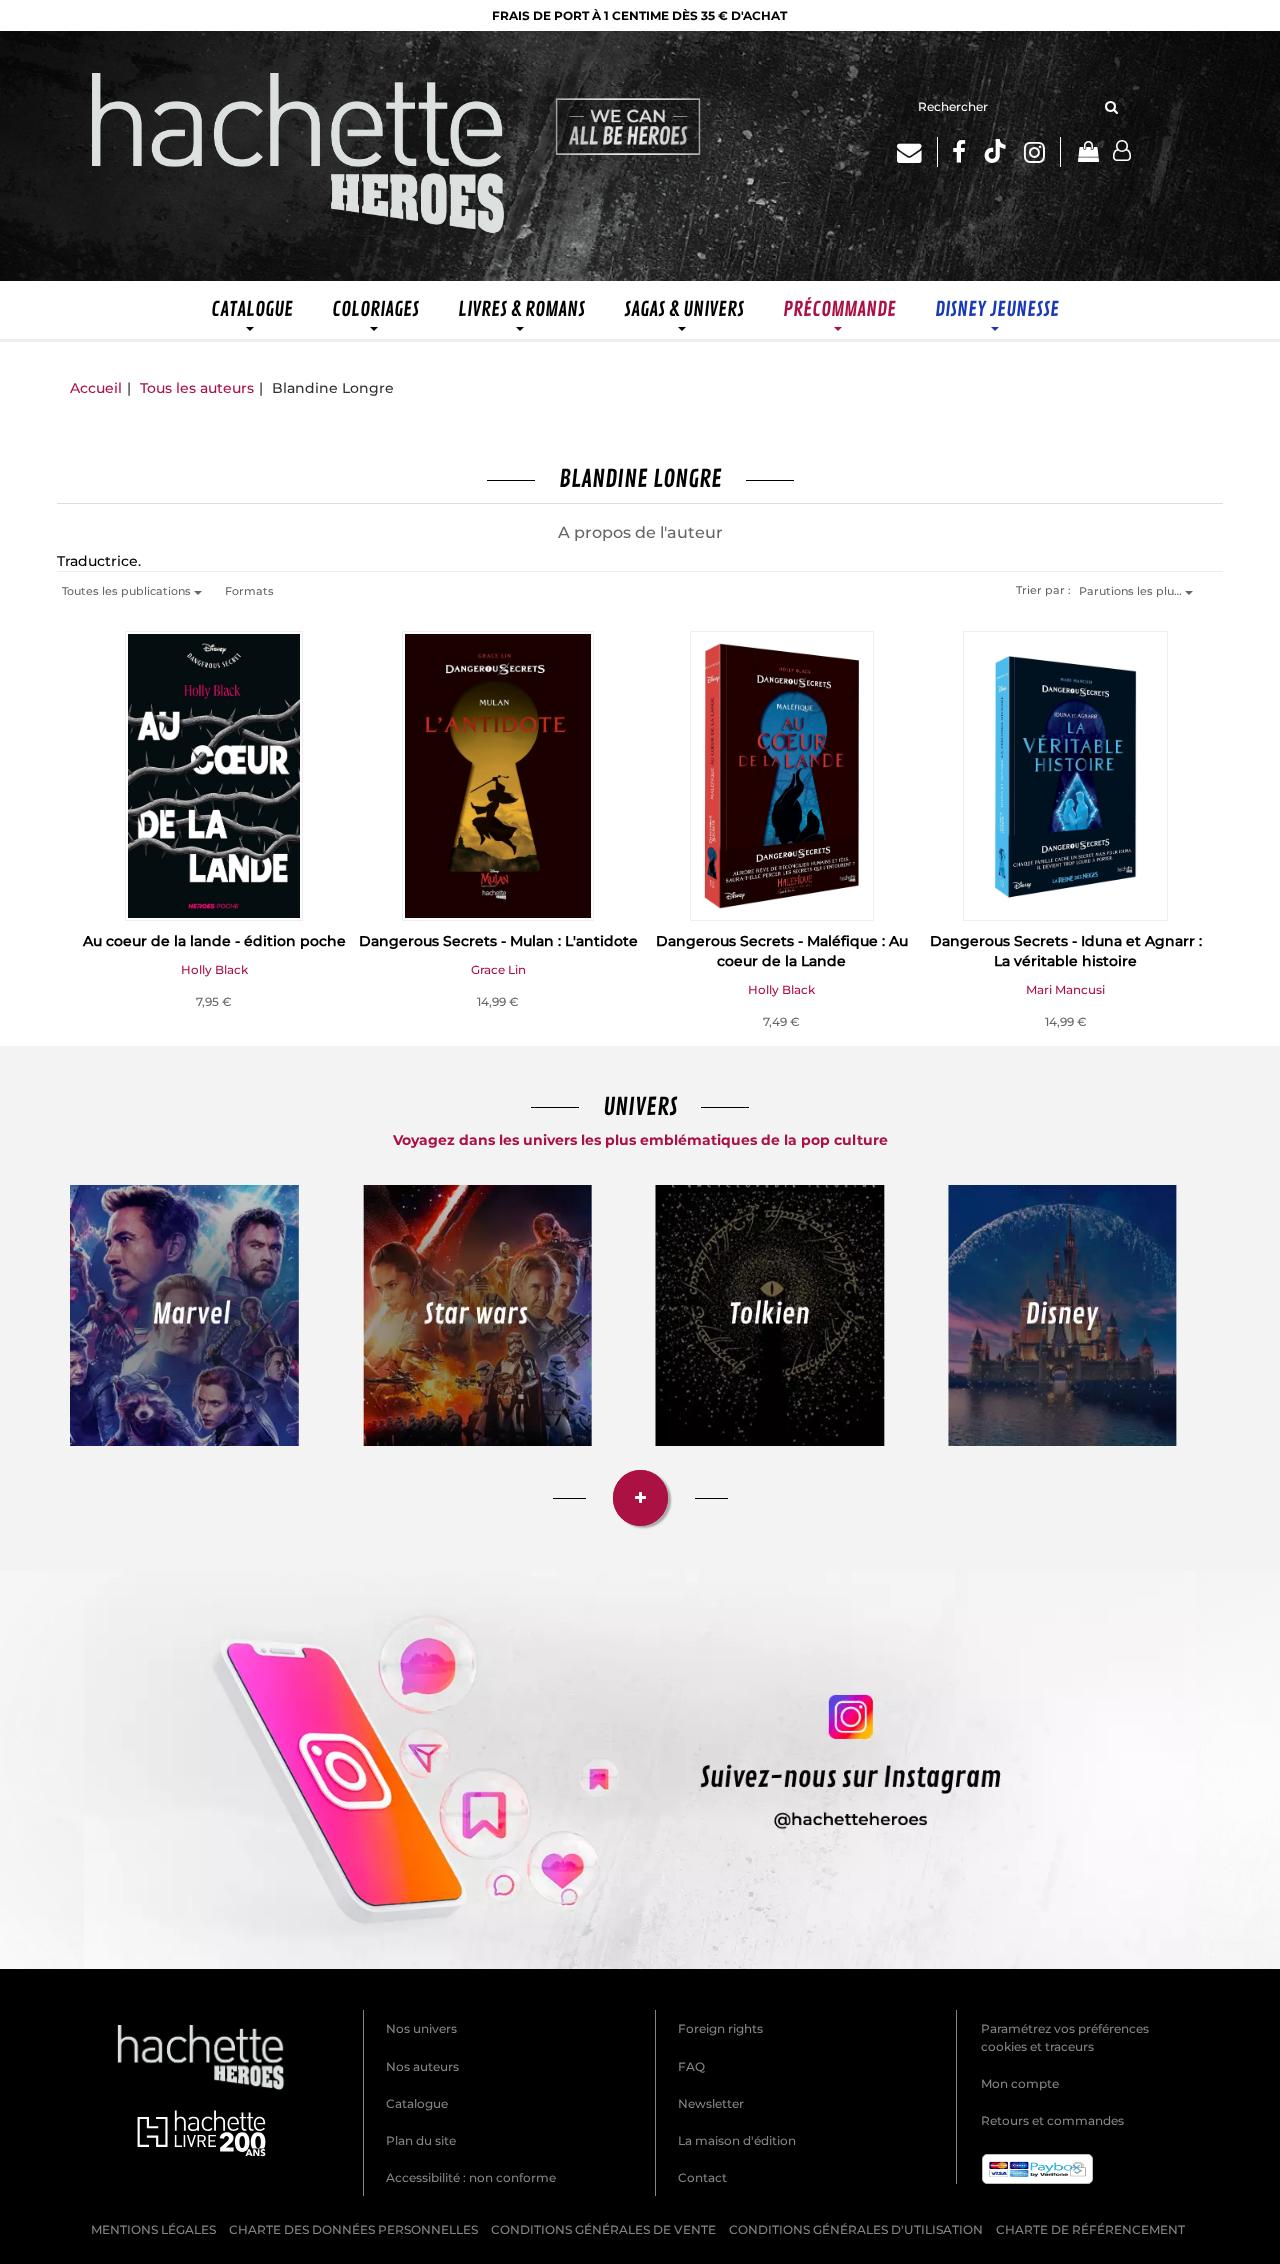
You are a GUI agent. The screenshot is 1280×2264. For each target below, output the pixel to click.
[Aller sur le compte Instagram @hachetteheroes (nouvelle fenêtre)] (640, 1770)
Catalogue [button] (252, 309)
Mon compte (1020, 2083)
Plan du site (421, 2140)
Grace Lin (498, 969)
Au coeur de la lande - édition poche (214, 941)
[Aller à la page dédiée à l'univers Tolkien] (770, 1315)
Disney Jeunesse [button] (997, 309)
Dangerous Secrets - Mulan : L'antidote (498, 941)
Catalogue (417, 2103)
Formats (249, 591)
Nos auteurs (422, 2066)
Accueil (96, 388)
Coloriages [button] (375, 309)
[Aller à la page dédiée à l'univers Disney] (1063, 1315)
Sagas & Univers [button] (684, 309)
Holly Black (214, 969)
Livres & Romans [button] (521, 309)
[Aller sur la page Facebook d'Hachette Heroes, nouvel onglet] (959, 152)
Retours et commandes (1052, 2120)
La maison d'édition (737, 2140)
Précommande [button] (839, 309)
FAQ (691, 2066)
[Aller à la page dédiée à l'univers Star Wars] (478, 1315)
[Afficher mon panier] (1087, 153)
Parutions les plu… (1132, 591)
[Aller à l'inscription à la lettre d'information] (917, 152)
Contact (702, 2177)
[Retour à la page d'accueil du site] (299, 156)
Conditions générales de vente (603, 2229)
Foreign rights (720, 2028)
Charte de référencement (1090, 2229)
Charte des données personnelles (353, 2229)
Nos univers (421, 2028)
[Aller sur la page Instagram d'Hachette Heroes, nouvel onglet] (1042, 152)
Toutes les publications (128, 591)
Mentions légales (153, 2229)
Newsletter (711, 2103)
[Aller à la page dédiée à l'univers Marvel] (184, 1315)
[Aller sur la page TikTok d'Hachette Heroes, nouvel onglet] (995, 152)
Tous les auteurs (197, 388)
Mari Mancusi (1065, 989)
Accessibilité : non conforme (471, 2177)
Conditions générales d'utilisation (856, 2229)
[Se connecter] (1122, 151)
